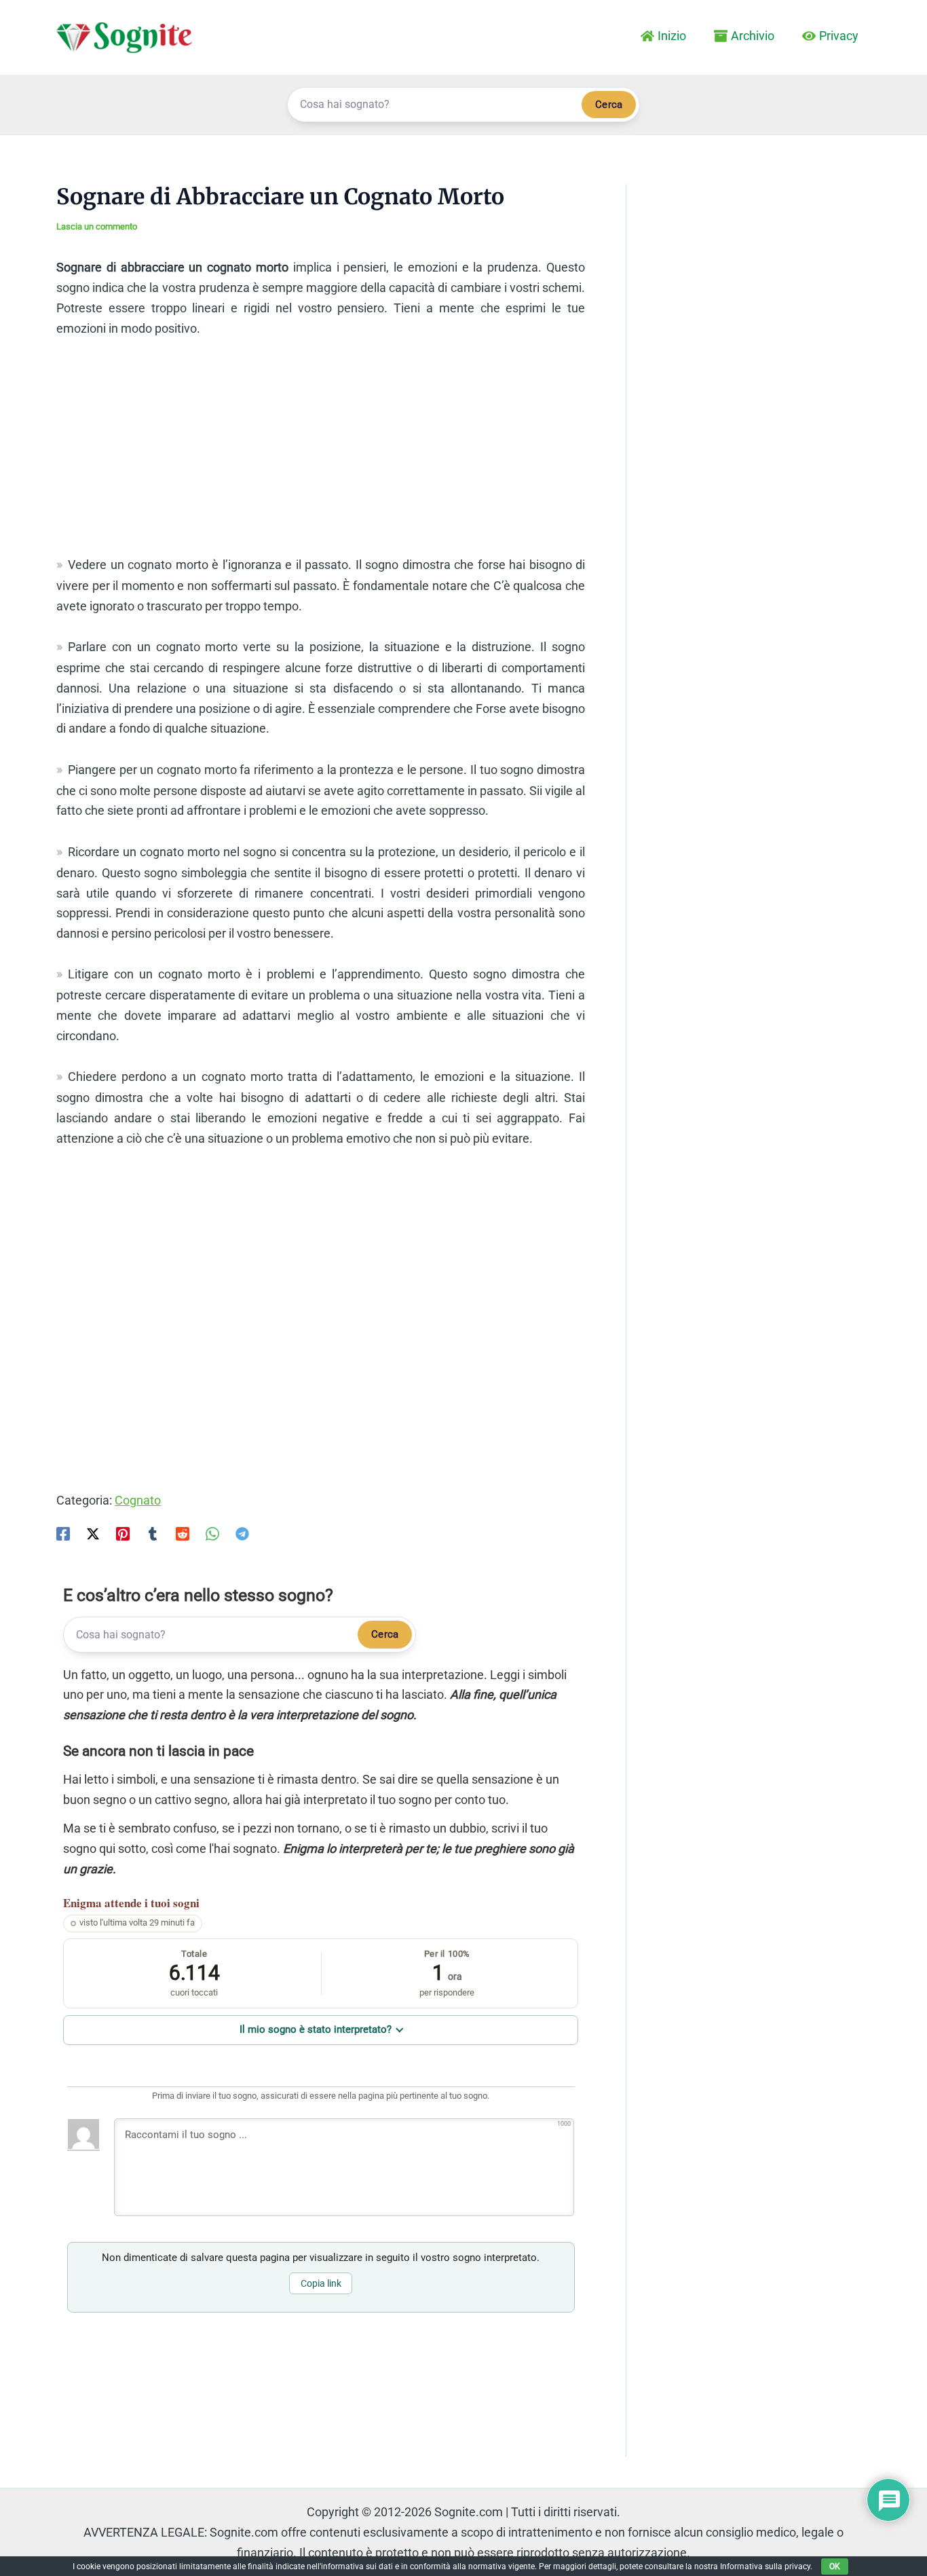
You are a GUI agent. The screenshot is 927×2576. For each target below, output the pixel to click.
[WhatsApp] (212, 1533)
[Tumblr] (153, 1533)
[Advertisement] (321, 453)
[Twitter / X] (93, 1533)
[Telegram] (242, 1533)
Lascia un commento (97, 226)
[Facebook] (63, 1533)
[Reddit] (183, 1533)
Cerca (609, 105)
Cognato (138, 1500)
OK (835, 2566)
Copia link (321, 2283)
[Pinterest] (123, 1533)
